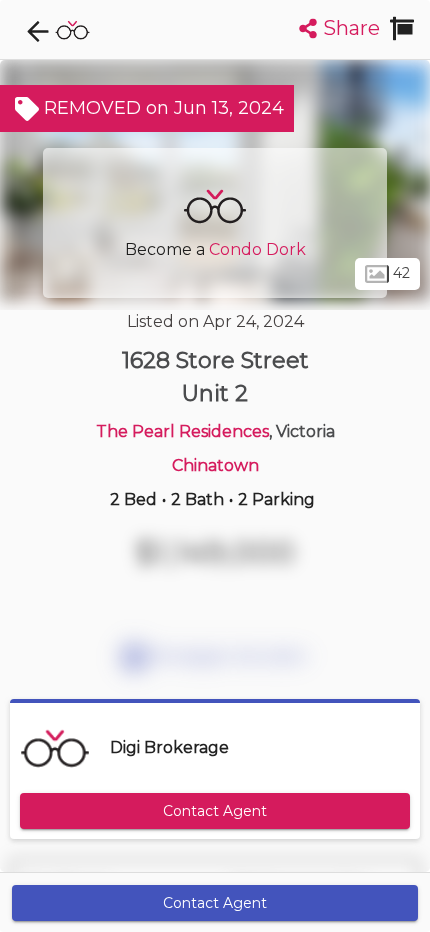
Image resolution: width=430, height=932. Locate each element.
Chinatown (215, 465)
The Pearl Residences (182, 431)
